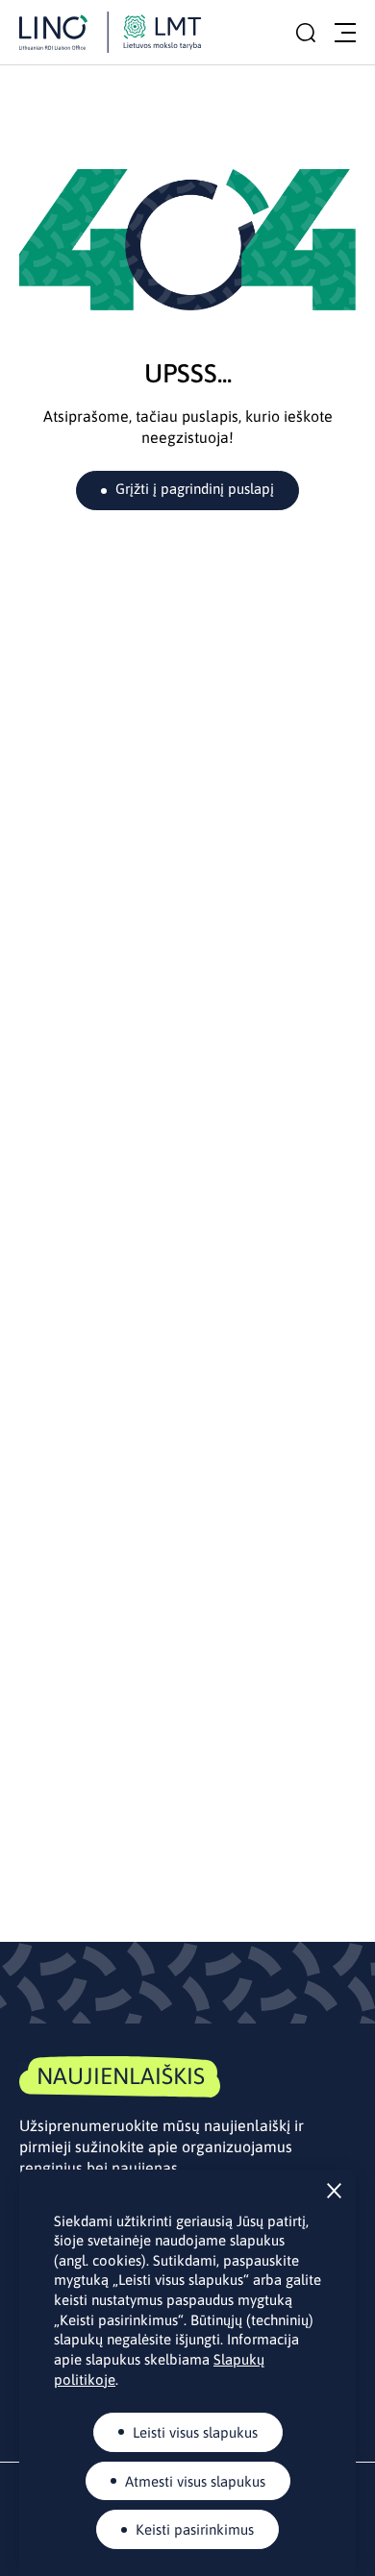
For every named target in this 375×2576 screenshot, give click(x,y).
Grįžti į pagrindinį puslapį (195, 489)
